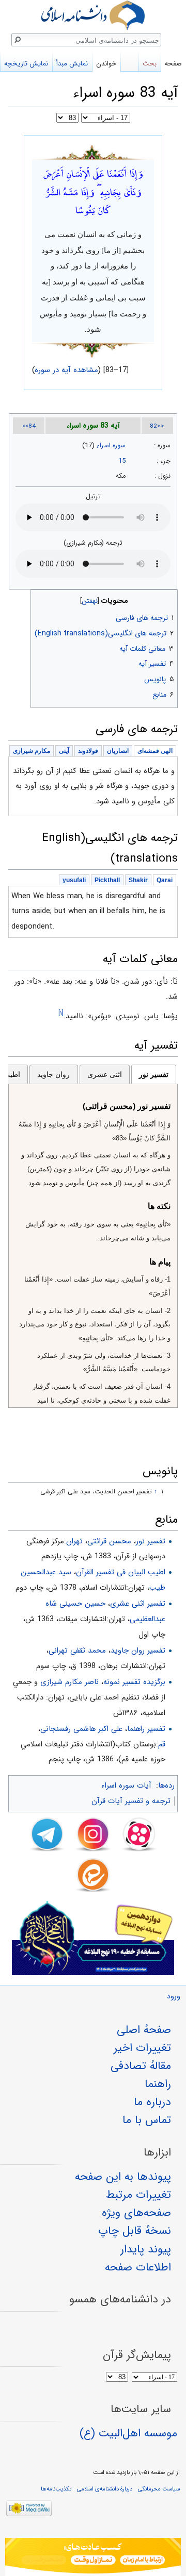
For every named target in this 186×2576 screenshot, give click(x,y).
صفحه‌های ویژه (136, 2213)
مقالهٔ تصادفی (141, 2066)
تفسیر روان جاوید (138, 1651)
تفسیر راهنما (146, 1729)
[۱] (61, 1013)
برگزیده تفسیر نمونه (134, 1682)
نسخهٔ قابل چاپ (135, 2231)
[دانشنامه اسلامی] (93, 15)
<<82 (157, 426)
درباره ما (152, 2102)
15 (122, 461)
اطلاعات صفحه (138, 2267)
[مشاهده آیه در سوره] (93, 151)
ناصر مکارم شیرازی (69, 1682)
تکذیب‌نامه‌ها (56, 2489)
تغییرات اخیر (142, 2048)
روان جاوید (53, 1074)
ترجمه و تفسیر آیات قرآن (131, 1801)
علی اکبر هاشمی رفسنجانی (81, 1729)
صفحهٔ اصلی (144, 2030)
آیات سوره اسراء (126, 1786)
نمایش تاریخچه (26, 64)
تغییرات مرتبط (138, 2195)
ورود (174, 1997)
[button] (169, 599)
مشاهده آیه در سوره (67, 370)
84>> (29, 426)
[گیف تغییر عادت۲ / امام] (93, 2557)
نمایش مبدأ (72, 64)
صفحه (173, 64)
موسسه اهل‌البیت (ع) (128, 2433)
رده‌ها (166, 1786)
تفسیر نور (154, 1074)
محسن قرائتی (109, 1541)
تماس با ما (147, 2120)
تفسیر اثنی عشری (138, 1604)
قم (162, 1744)
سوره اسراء (111, 446)
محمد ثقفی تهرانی (77, 1651)
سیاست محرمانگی (159, 2489)
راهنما (158, 2084)
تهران (74, 1541)
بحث (150, 64)
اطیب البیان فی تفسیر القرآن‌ (121, 1572)
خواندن (106, 64)
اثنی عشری (105, 1074)
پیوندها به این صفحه (123, 2177)
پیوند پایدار (146, 2249)
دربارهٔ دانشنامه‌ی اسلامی (105, 2489)
